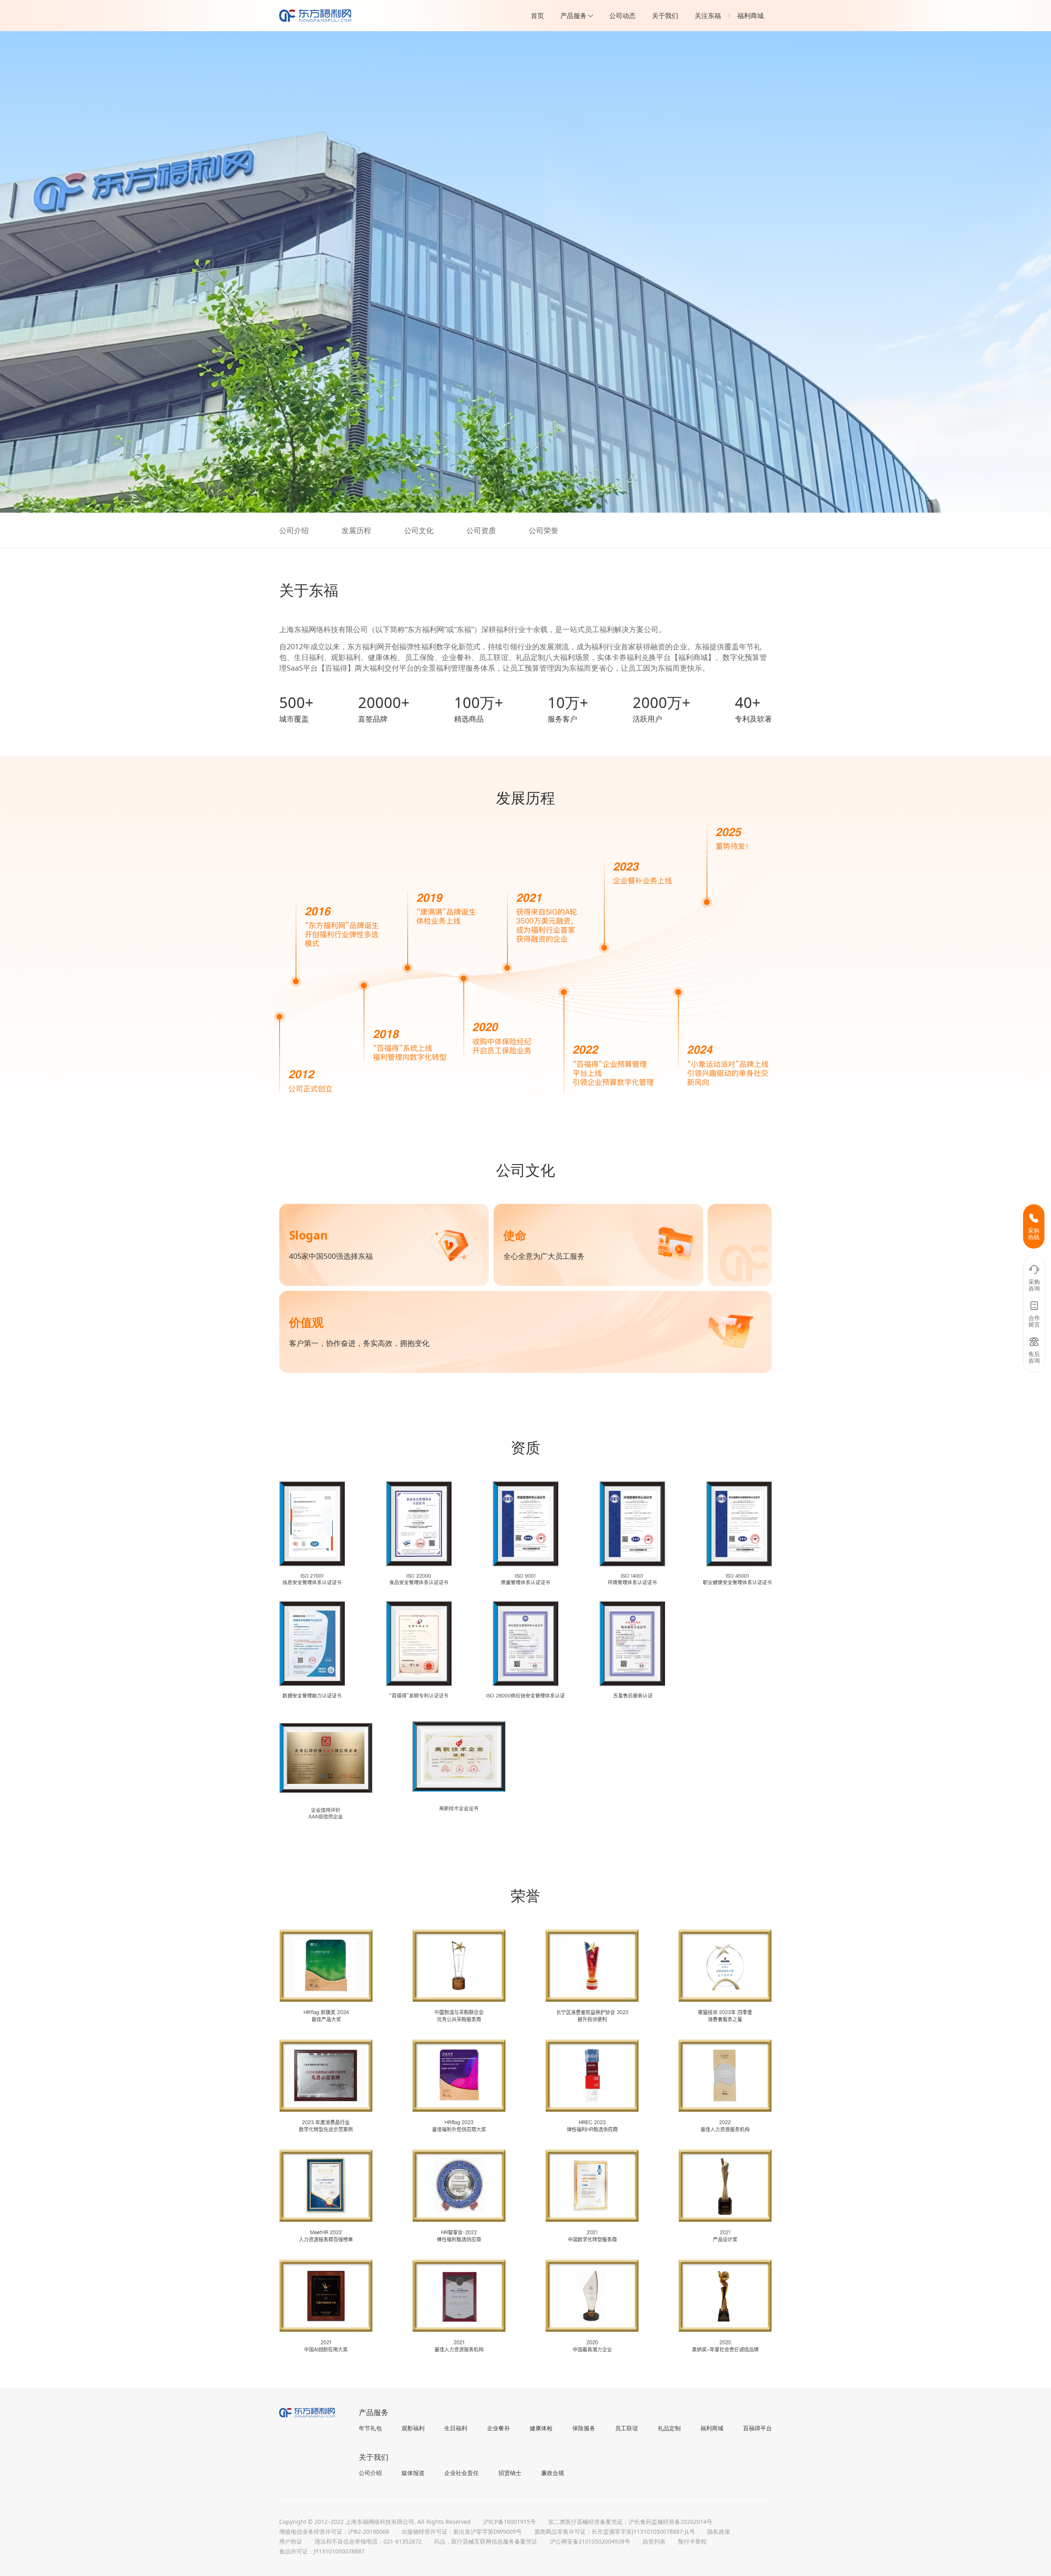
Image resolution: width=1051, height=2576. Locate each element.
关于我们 (665, 16)
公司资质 (481, 530)
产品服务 (574, 16)
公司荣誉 (544, 530)
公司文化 (419, 530)
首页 (537, 16)
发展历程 (356, 530)
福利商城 (750, 16)
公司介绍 (294, 530)
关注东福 (708, 16)
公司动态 (622, 16)
